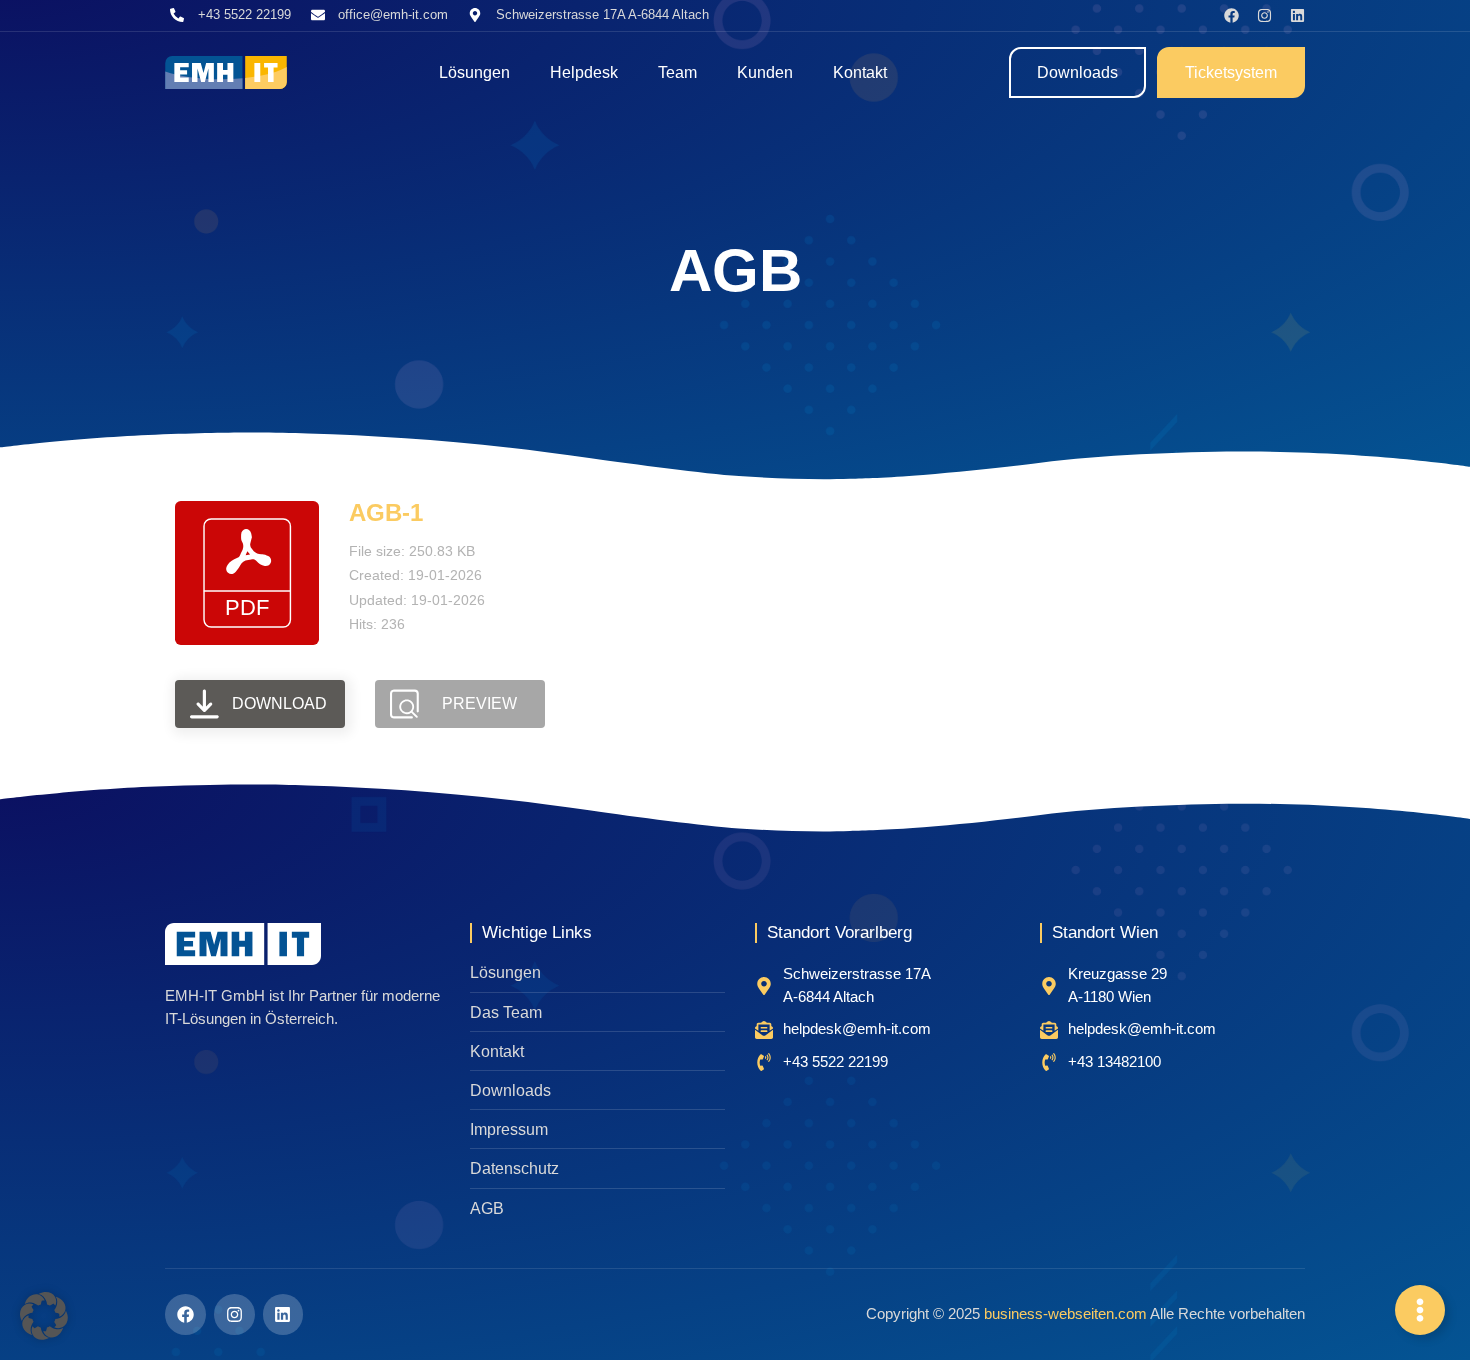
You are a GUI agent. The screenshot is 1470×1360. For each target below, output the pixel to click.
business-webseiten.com (1065, 1313)
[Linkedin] (1297, 15)
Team (677, 72)
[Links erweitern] (1420, 1310)
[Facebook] (1231, 15)
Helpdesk (584, 72)
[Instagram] (1264, 15)
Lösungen (474, 72)
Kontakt (860, 72)
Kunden (765, 72)
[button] (44, 1316)
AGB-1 (386, 512)
